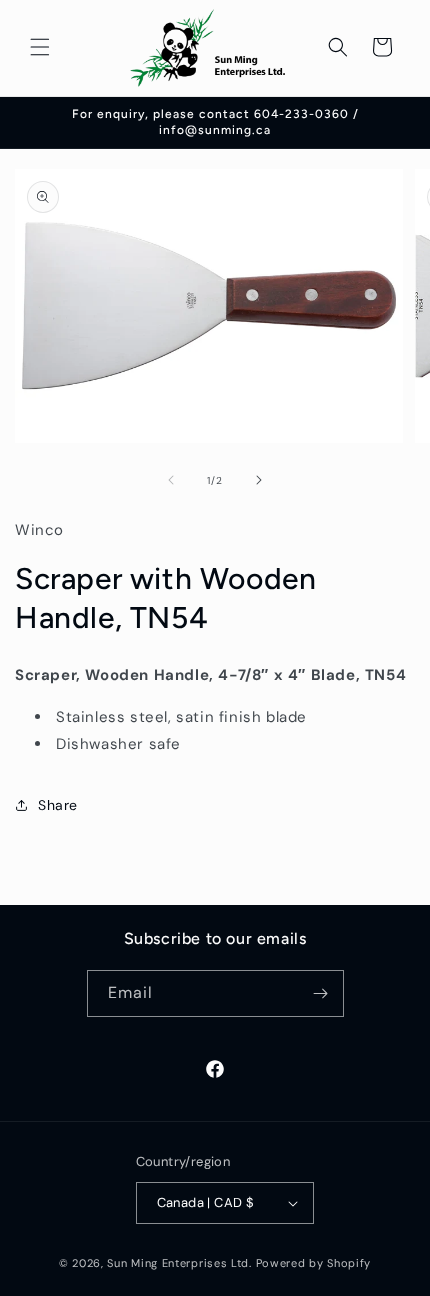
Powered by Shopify (314, 1263)
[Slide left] (171, 480)
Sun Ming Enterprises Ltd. (179, 1263)
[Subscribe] (321, 993)
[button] (40, 47)
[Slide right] (259, 480)
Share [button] (58, 805)
